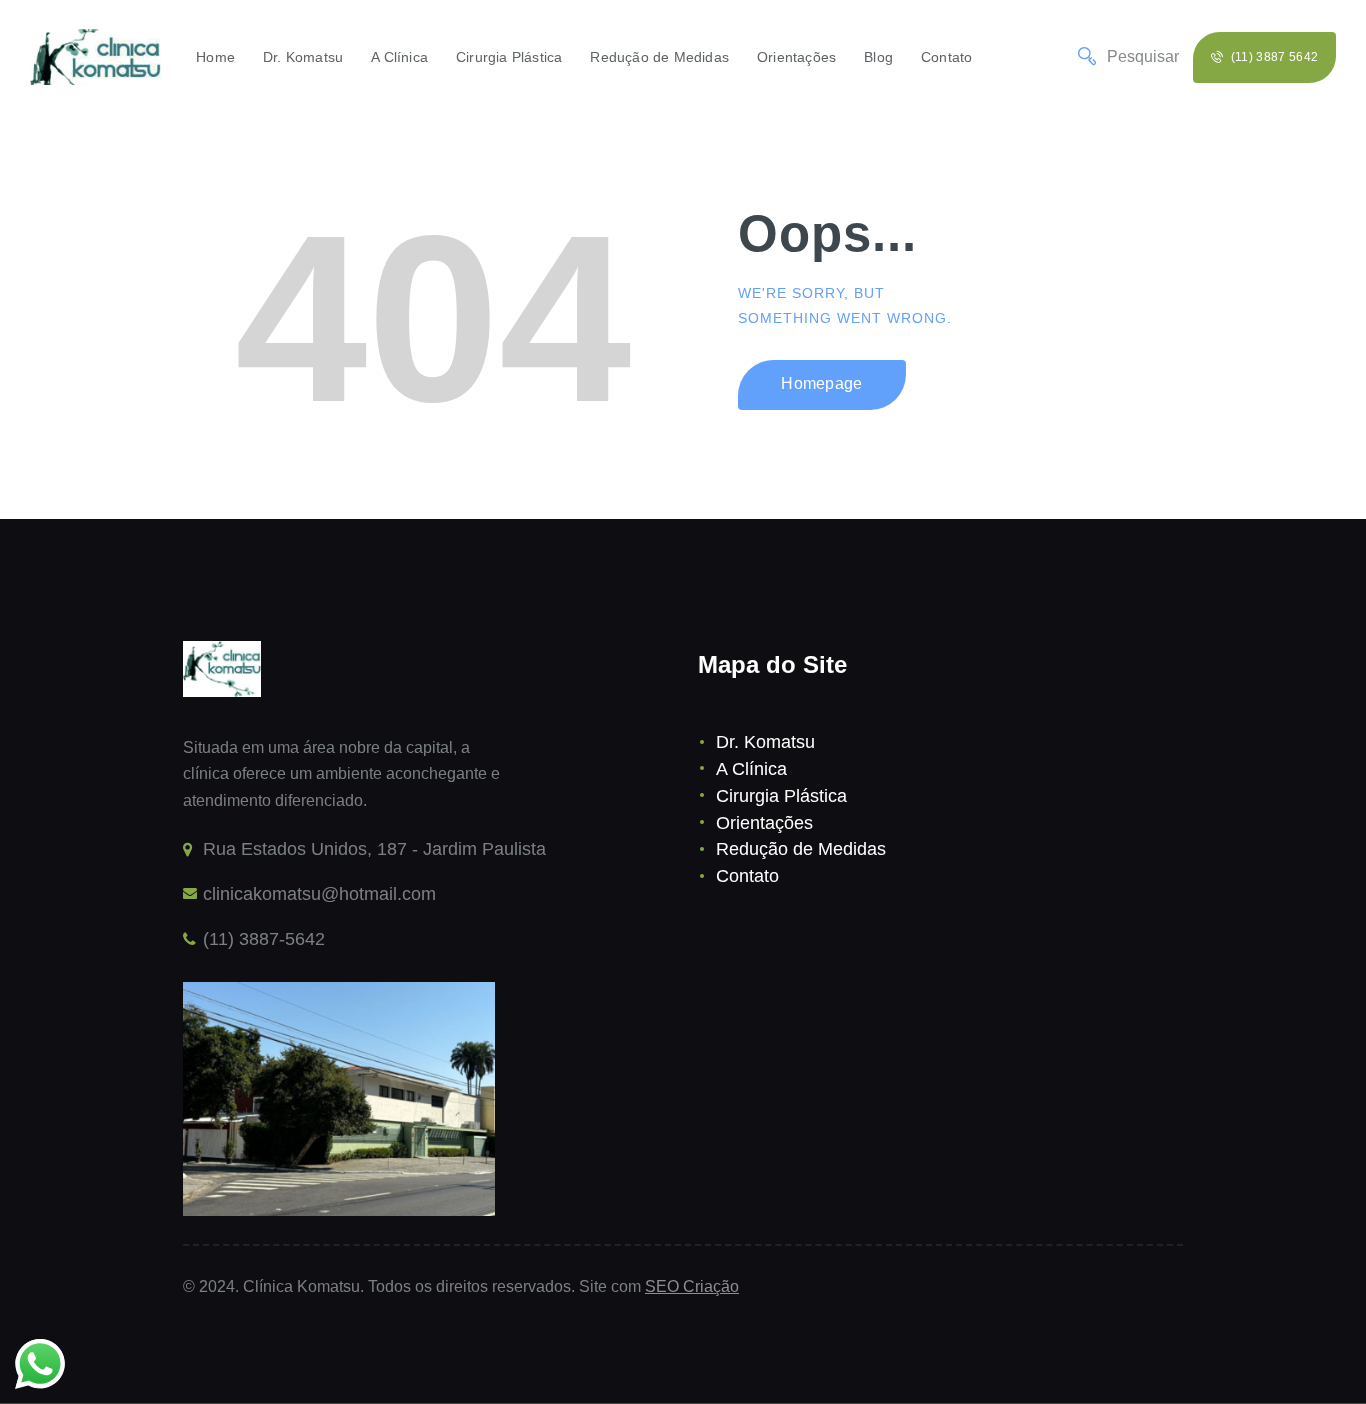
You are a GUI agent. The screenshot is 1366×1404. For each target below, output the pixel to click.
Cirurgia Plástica (781, 796)
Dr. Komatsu (765, 742)
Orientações (764, 823)
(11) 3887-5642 (264, 939)
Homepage (822, 383)
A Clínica (751, 769)
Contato (747, 876)
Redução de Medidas (801, 849)
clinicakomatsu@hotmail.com (319, 894)
